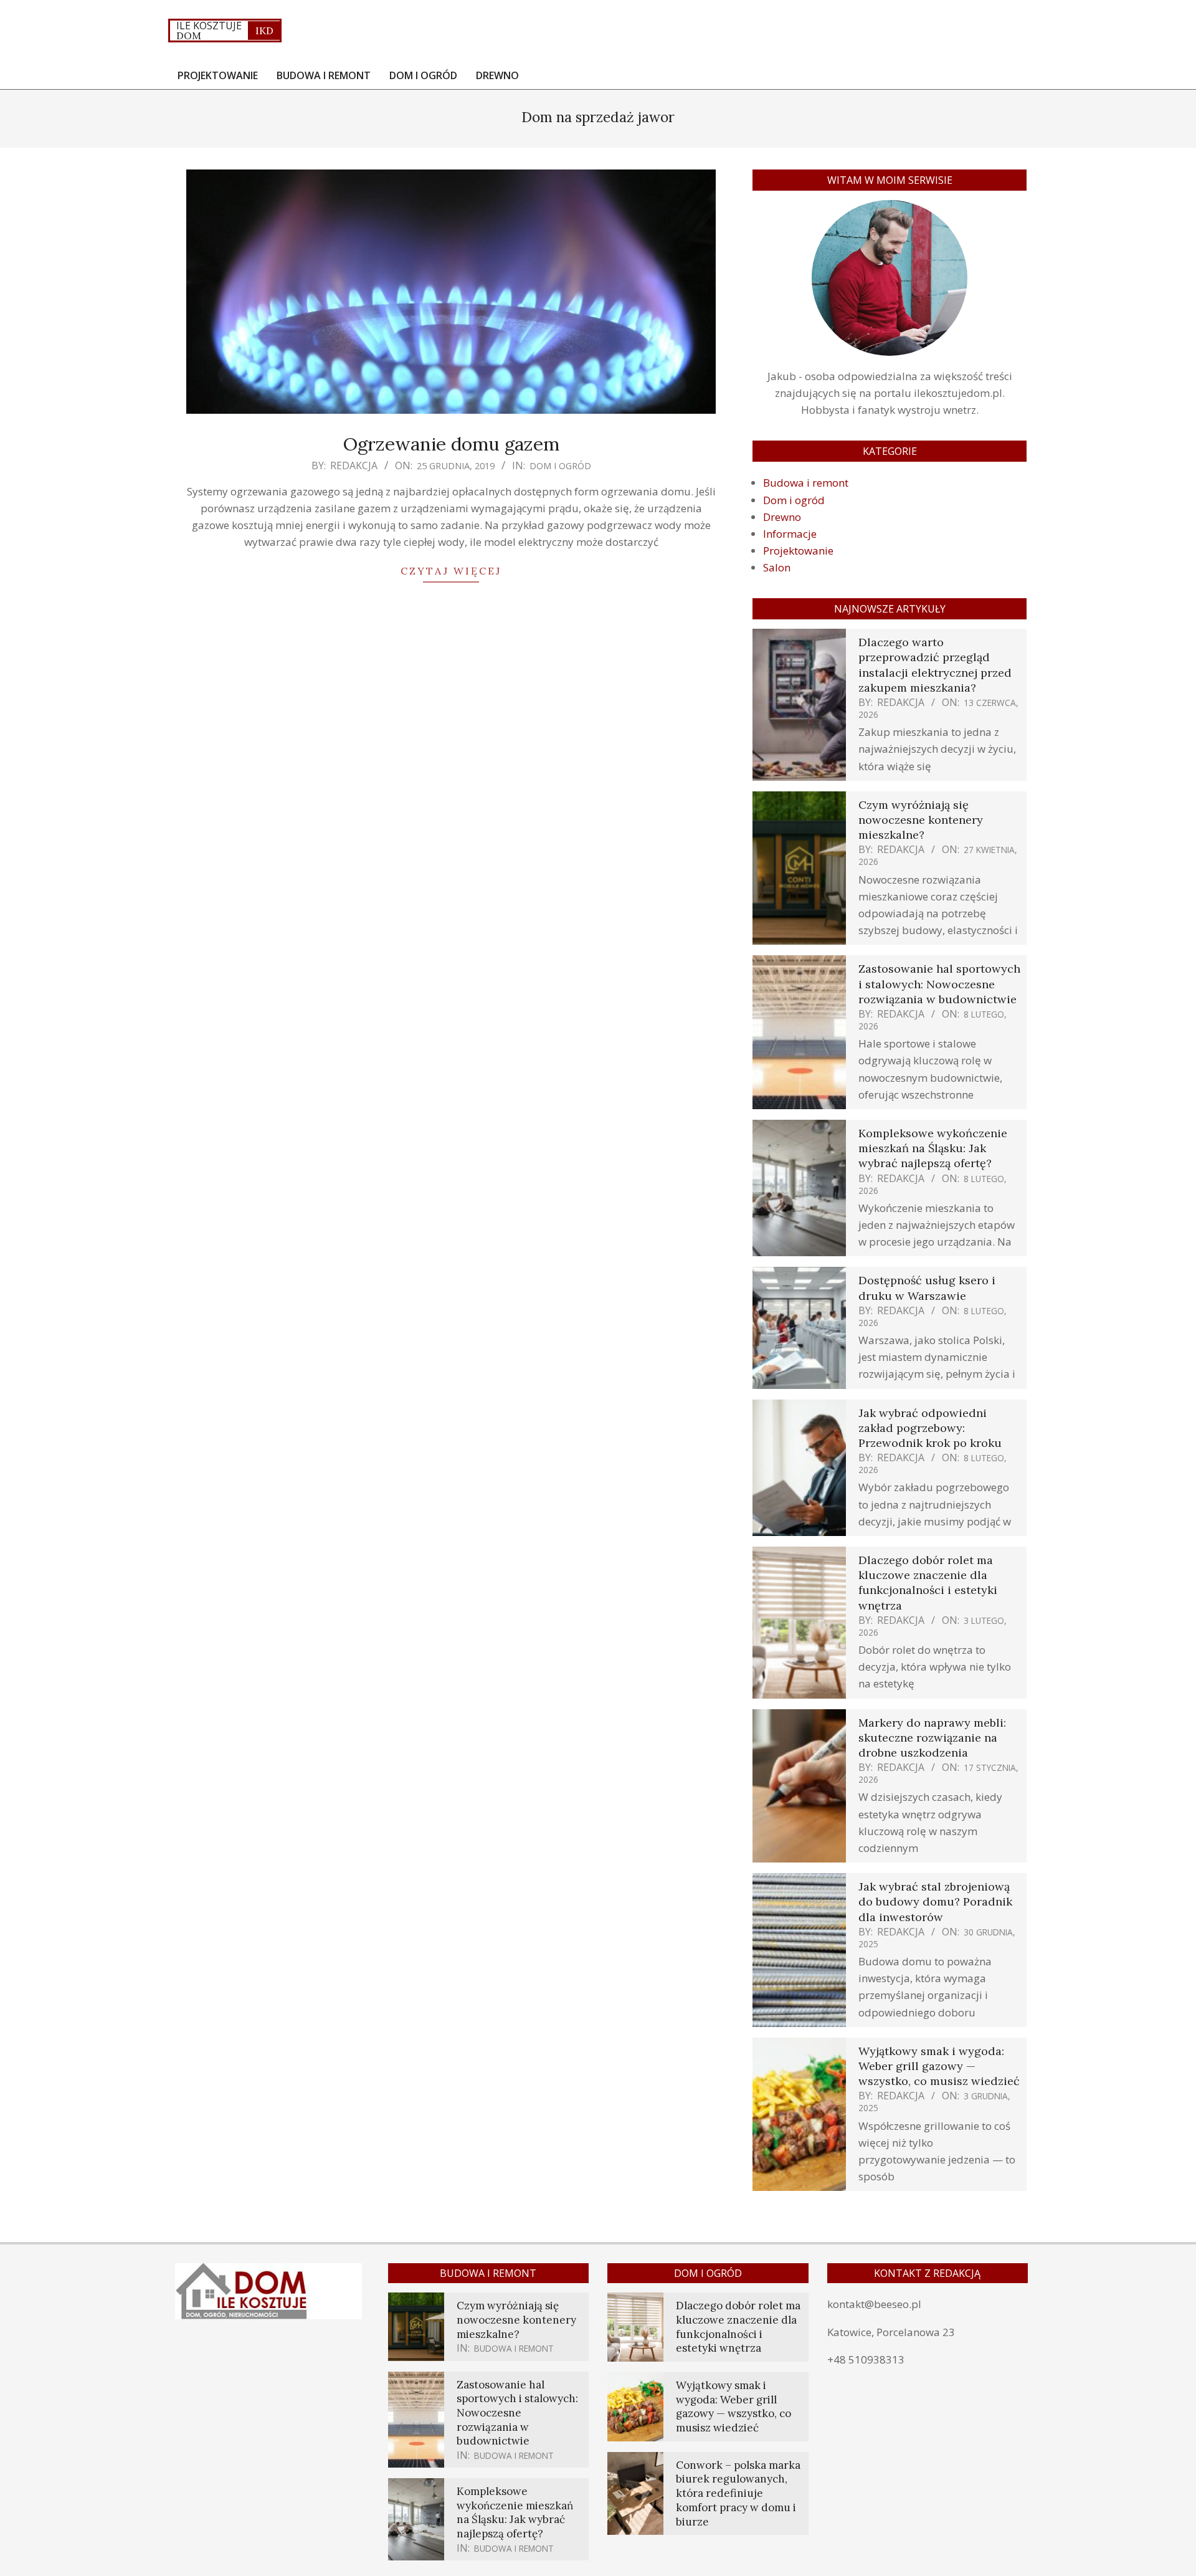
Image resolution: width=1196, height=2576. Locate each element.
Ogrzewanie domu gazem (451, 444)
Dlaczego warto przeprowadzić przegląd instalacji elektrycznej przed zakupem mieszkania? (935, 665)
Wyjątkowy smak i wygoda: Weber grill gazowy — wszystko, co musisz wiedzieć (939, 2066)
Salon (777, 567)
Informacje (790, 534)
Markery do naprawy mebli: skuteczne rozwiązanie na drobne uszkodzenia (932, 1738)
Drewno (782, 517)
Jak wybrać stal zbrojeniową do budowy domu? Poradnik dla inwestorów (935, 1901)
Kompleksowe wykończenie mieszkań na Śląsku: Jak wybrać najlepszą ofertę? (933, 1148)
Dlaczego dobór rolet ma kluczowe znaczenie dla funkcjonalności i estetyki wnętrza (928, 1583)
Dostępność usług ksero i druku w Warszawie (927, 1288)
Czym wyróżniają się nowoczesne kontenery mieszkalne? (921, 820)
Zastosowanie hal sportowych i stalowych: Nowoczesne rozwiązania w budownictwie (939, 984)
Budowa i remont (806, 483)
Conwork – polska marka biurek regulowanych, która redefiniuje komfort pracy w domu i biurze (738, 2493)
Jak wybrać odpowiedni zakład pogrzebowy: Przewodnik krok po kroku (930, 1428)
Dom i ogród (560, 465)
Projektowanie (798, 551)
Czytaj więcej (451, 571)
